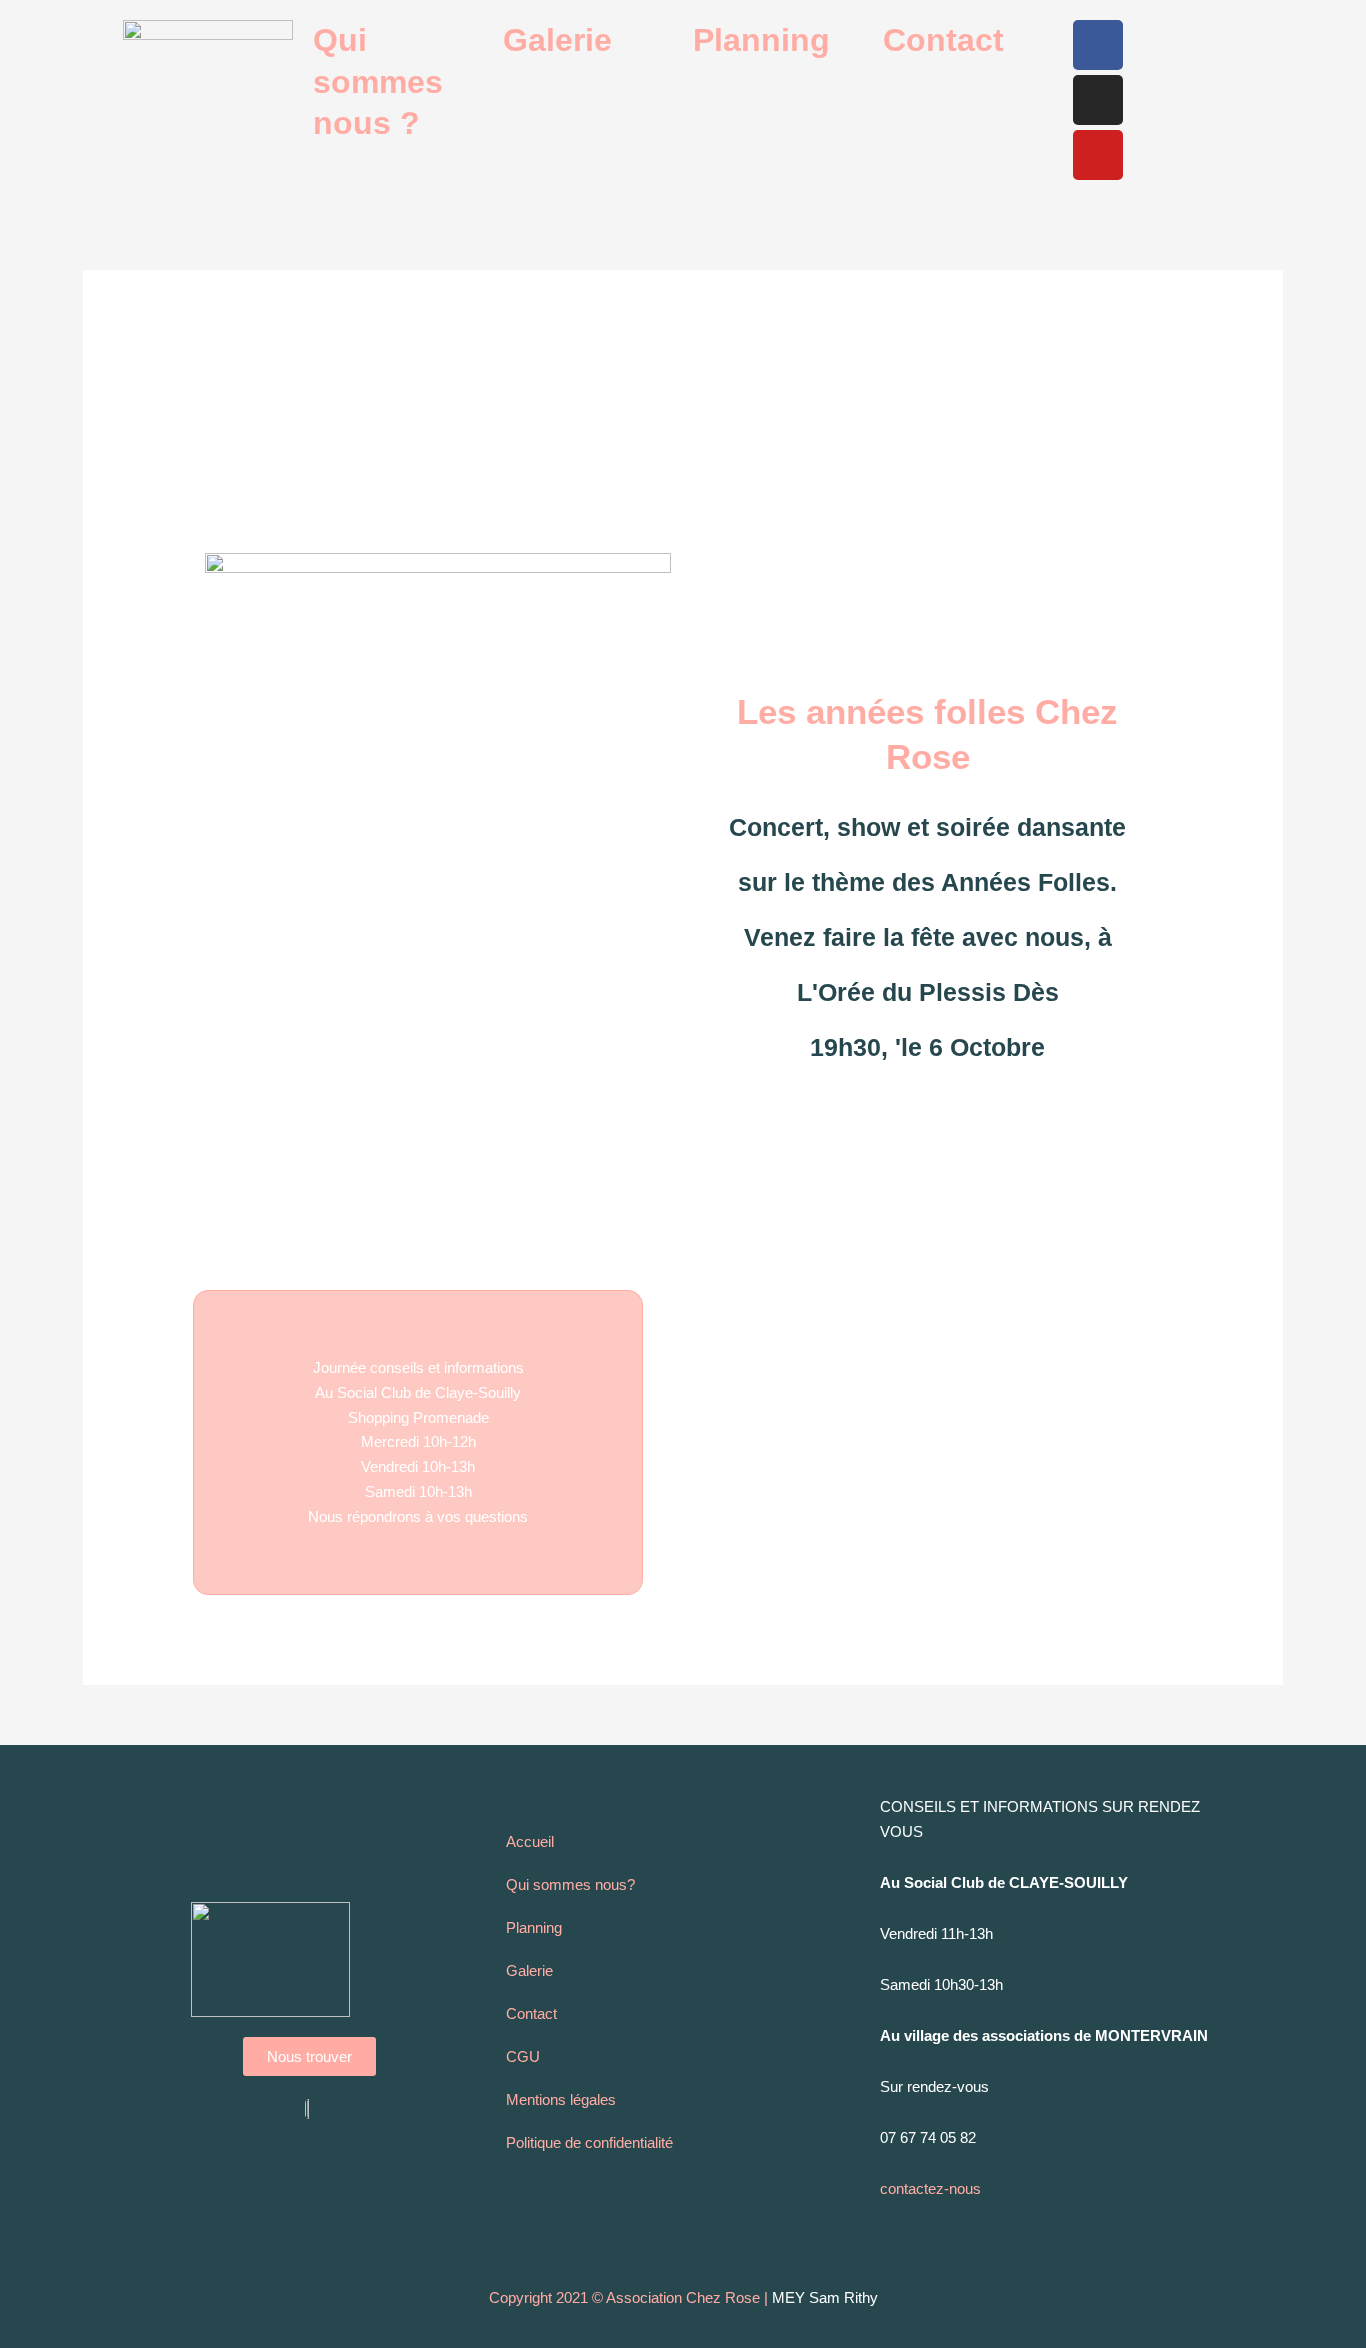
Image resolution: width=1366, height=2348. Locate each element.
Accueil (530, 1841)
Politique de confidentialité (589, 2142)
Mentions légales (561, 2099)
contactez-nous (930, 2188)
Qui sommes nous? (570, 1884)
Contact (943, 40)
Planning (761, 40)
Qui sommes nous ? (378, 81)
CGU (523, 2056)
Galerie (557, 40)
